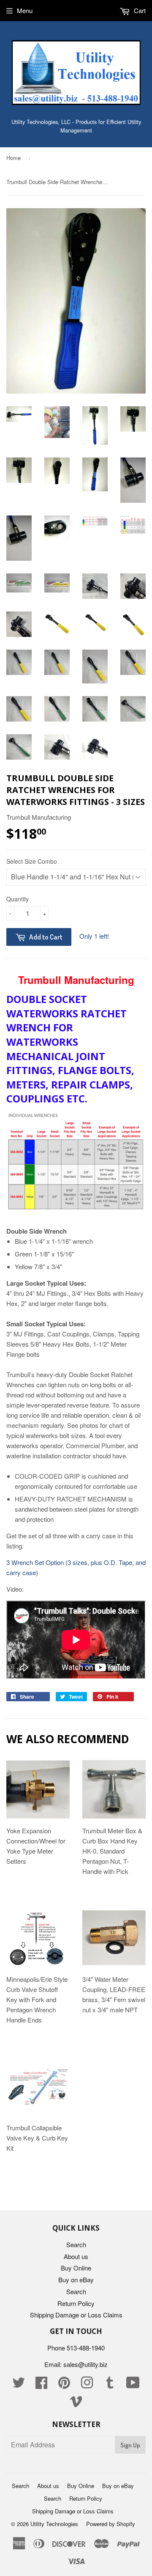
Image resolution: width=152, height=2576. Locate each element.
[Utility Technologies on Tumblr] (110, 2385)
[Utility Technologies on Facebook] (41, 2385)
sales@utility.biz (85, 2364)
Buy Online (76, 2268)
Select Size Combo (32, 861)
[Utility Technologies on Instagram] (87, 2385)
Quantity (18, 899)
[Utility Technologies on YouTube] (133, 2385)
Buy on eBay (76, 2280)
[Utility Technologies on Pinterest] (64, 2385)
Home (14, 158)
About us (76, 2256)
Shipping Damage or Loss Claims (76, 2315)
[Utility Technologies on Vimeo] (76, 2404)
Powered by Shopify (111, 2524)
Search (76, 2244)
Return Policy (76, 2303)
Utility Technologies (54, 2524)
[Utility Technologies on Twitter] (19, 2385)
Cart (139, 10)
